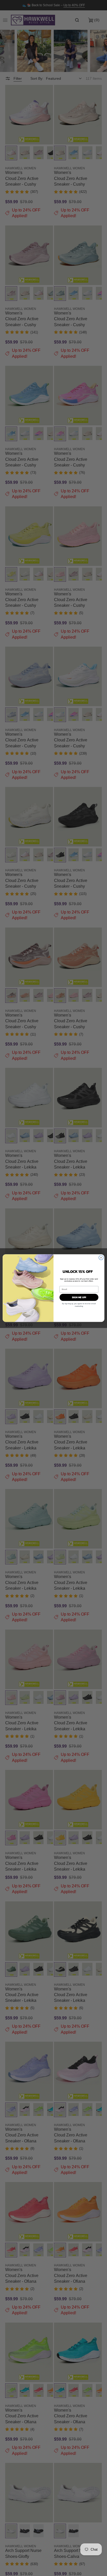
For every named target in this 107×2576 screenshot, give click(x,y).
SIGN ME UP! (79, 1297)
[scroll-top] (95, 2564)
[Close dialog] (101, 1258)
